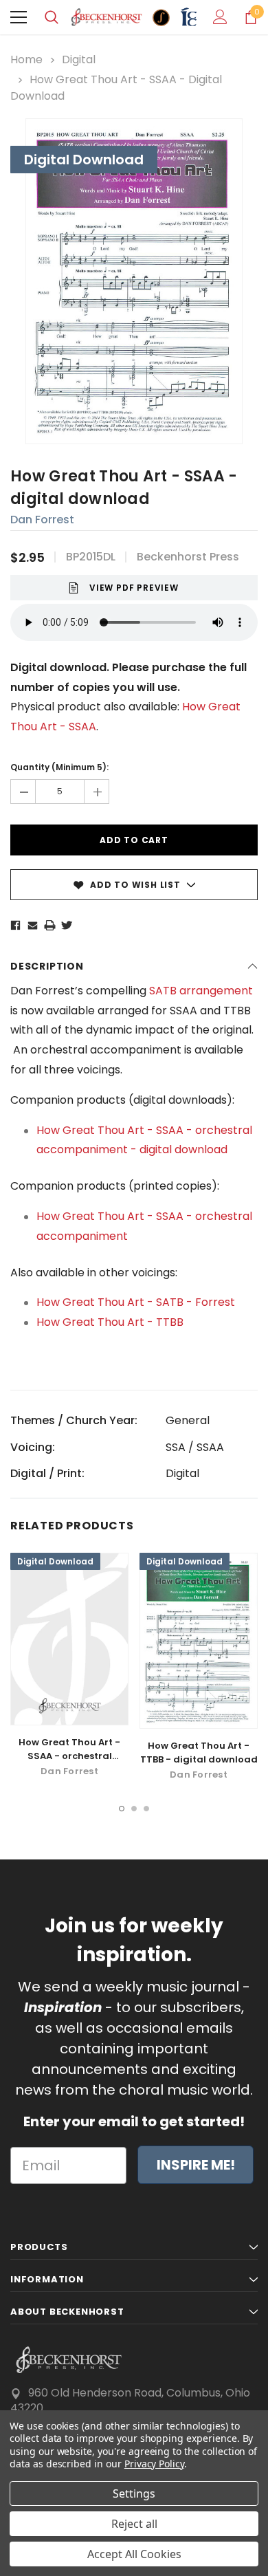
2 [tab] (134, 1809)
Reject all (134, 2524)
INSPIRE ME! (196, 2165)
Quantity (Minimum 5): (59, 767)
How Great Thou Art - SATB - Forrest (136, 1302)
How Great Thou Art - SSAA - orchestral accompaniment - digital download (69, 1763)
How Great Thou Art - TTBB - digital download (199, 1753)
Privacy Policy (154, 2464)
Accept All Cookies (134, 2554)
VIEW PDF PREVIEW (134, 588)
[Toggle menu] (19, 17)
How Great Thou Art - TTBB (110, 1322)
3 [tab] (146, 1809)
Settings (134, 2493)
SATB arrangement (201, 991)
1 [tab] (122, 1809)
